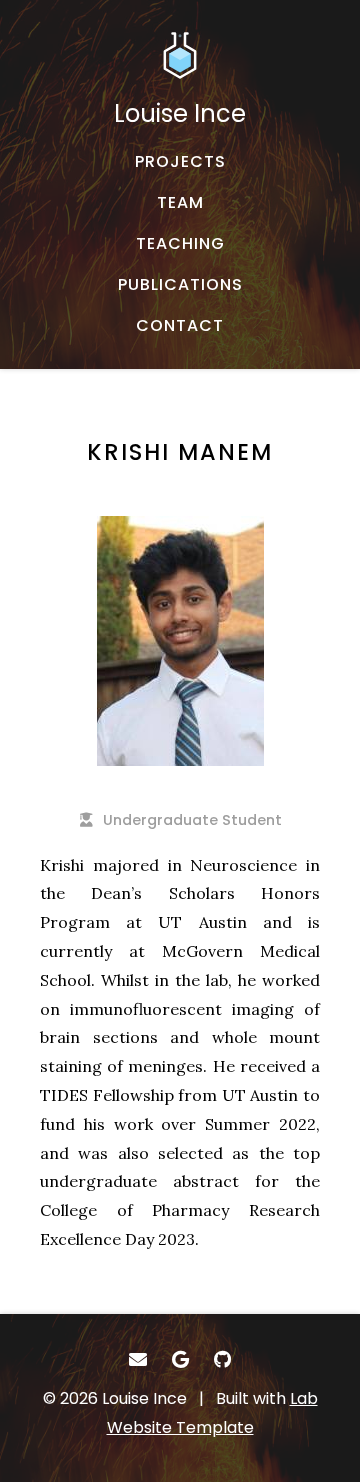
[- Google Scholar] (180, 1359)
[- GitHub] (222, 1359)
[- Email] (137, 1359)
